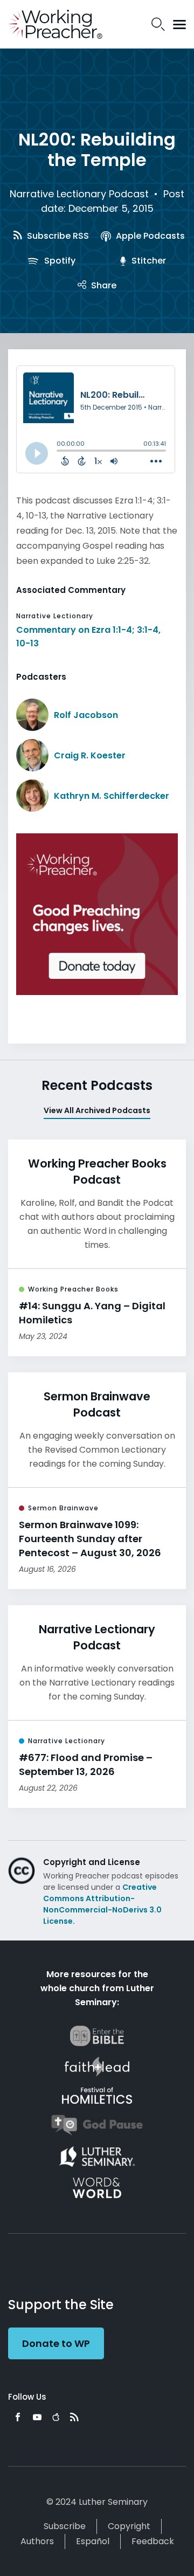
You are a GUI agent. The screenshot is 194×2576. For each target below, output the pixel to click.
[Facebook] (18, 2417)
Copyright (129, 2526)
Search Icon (158, 24)
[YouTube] (37, 2417)
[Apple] (56, 2417)
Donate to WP (56, 2343)
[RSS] (74, 2417)
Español (93, 2541)
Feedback (153, 2541)
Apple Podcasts (149, 236)
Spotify (59, 261)
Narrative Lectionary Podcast (79, 194)
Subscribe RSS (57, 236)
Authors (37, 2541)
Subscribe (65, 2526)
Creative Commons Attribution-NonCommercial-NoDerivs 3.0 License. (102, 1904)
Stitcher (148, 261)
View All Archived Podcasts (97, 1110)
